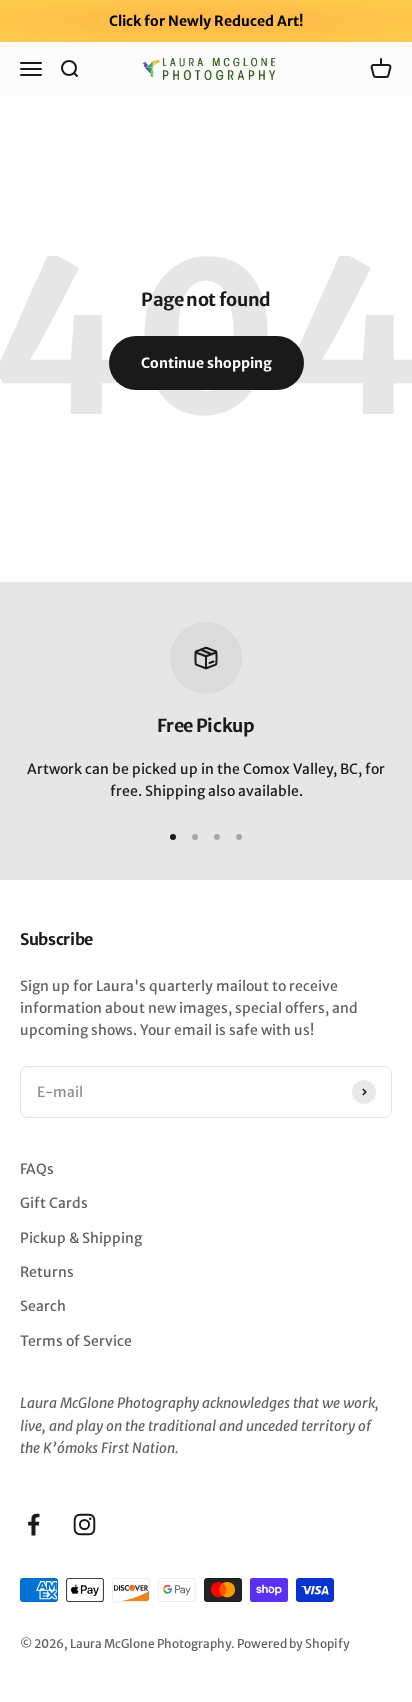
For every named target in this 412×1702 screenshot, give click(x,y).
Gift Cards (54, 1203)
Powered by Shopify (293, 1643)
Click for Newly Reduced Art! (206, 21)
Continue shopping (206, 363)
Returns (47, 1272)
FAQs (37, 1169)
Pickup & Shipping (81, 1238)
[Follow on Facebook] (33, 1524)
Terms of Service (76, 1341)
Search (43, 1306)
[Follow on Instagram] (84, 1524)
